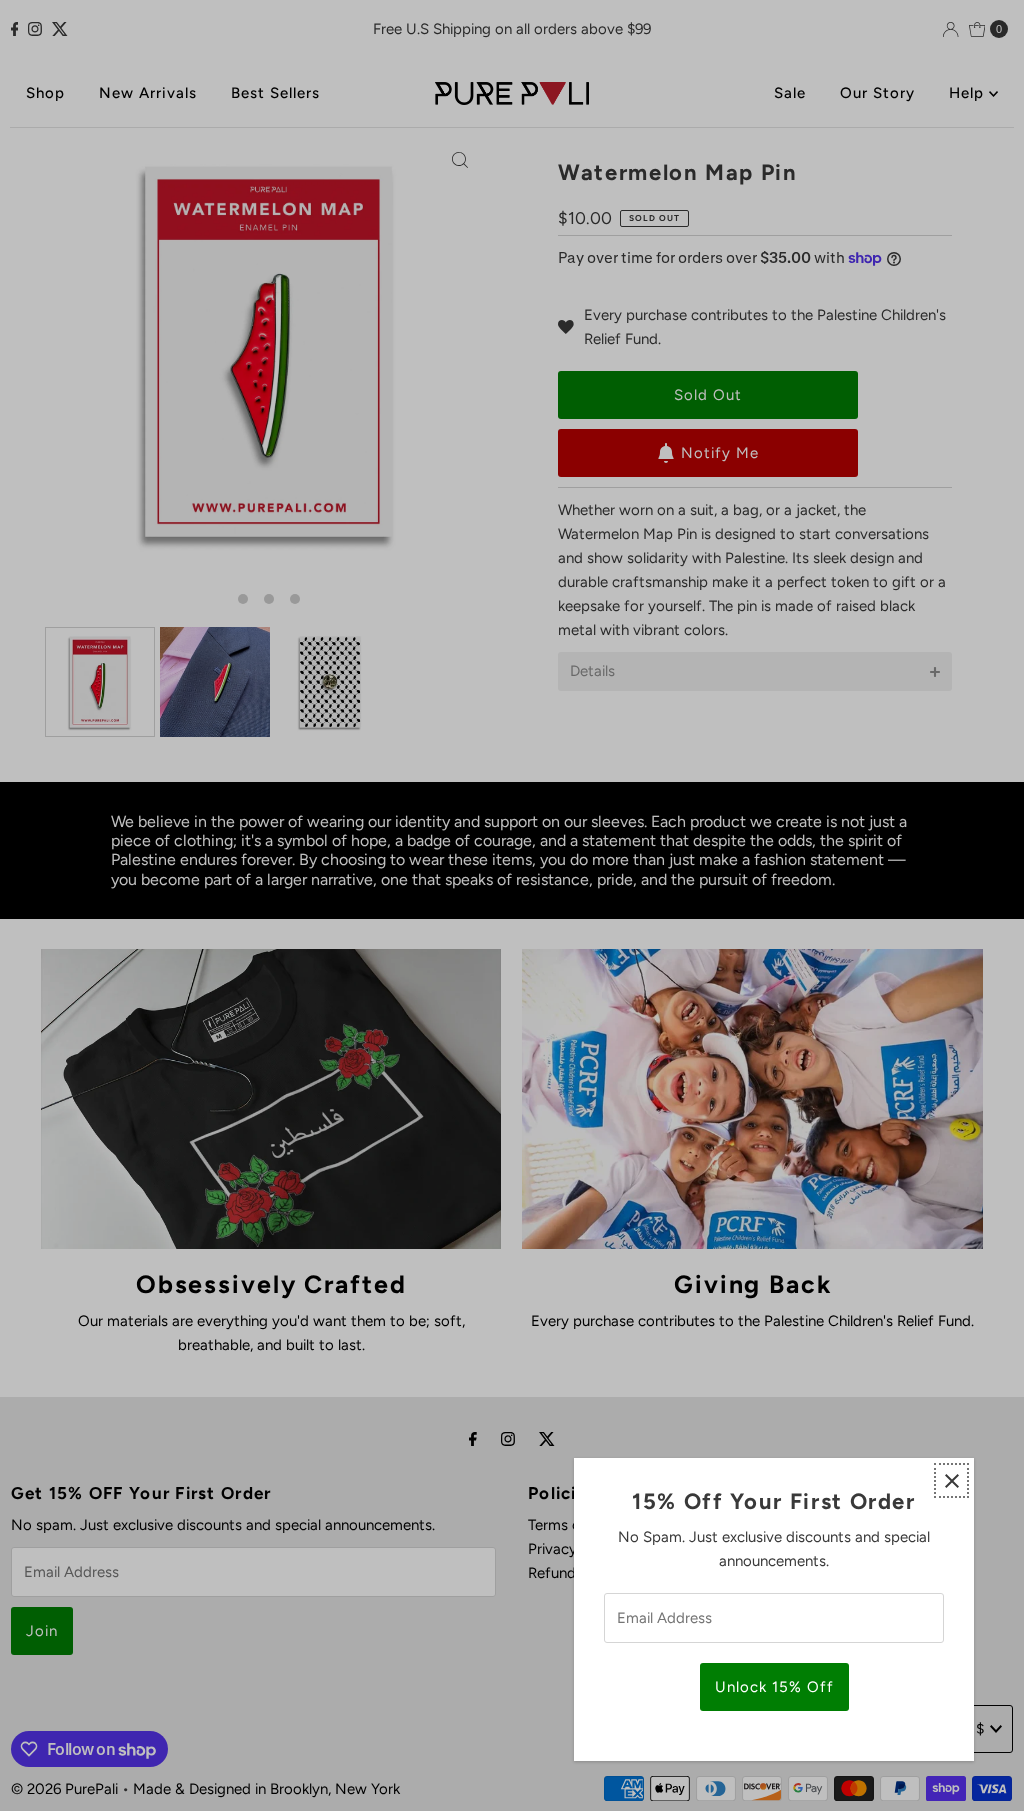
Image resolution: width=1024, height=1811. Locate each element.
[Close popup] (951, 1480)
